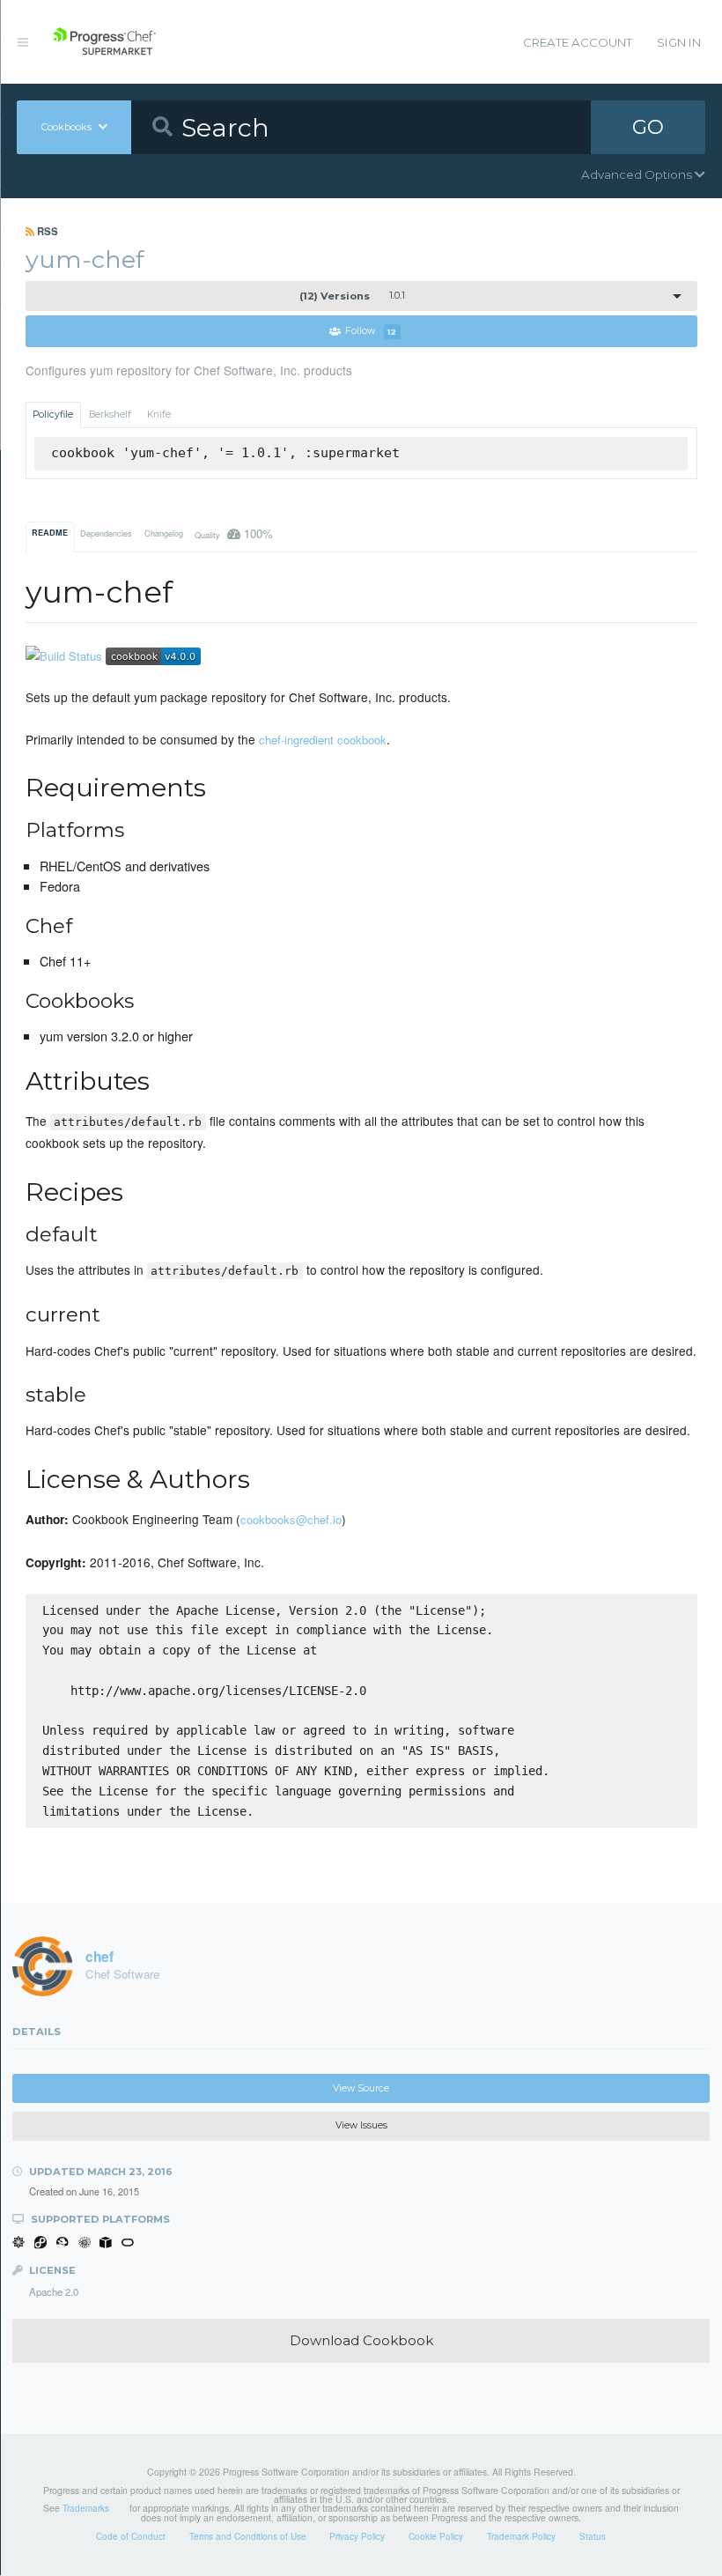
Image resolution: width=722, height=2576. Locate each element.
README (50, 533)
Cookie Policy (436, 2536)
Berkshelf (110, 415)
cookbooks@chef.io (291, 1519)
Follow (371, 332)
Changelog (164, 533)
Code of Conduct (131, 2536)
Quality (234, 533)
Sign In (679, 42)
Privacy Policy (357, 2536)
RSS (46, 231)
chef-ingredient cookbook (323, 740)
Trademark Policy (521, 2536)
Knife (159, 415)
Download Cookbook (361, 2340)
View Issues (361, 2125)
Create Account (578, 42)
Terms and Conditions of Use (248, 2536)
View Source (361, 2088)
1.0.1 (352, 296)
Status (593, 2536)
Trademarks (86, 2508)
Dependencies (106, 533)
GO (648, 127)
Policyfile (53, 415)
